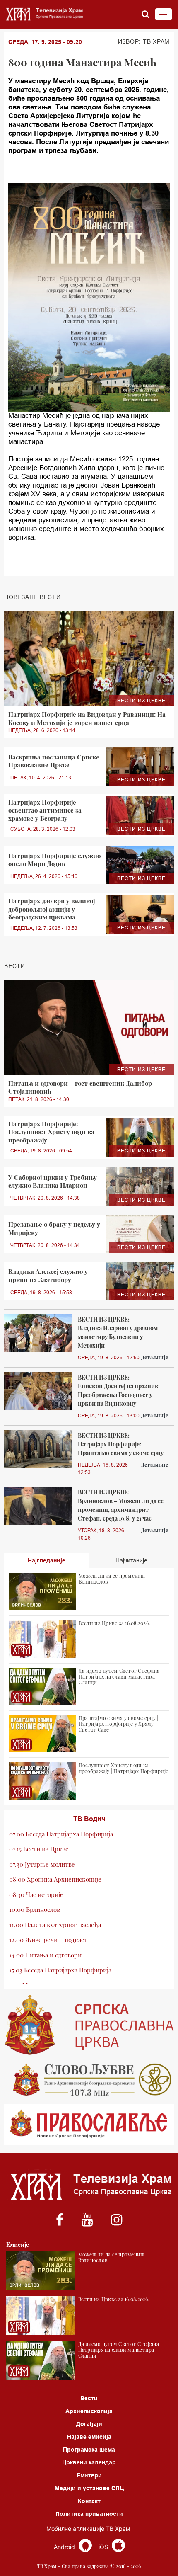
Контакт (89, 2501)
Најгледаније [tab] (47, 1560)
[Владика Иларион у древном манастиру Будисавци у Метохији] (38, 1333)
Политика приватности (89, 2514)
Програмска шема (89, 2450)
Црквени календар (89, 2462)
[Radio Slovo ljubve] (89, 2080)
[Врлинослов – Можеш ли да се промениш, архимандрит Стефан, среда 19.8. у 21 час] (38, 1506)
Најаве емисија (89, 2437)
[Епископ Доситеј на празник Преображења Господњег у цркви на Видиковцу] (38, 1391)
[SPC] (89, 2025)
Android (65, 2547)
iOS (104, 2547)
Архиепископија (89, 2411)
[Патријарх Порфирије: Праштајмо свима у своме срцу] (38, 1449)
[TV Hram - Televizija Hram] (43, 14)
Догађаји (89, 2424)
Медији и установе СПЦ (89, 2488)
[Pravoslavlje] (89, 2125)
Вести (89, 2398)
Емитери (89, 2475)
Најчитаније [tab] (131, 1560)
